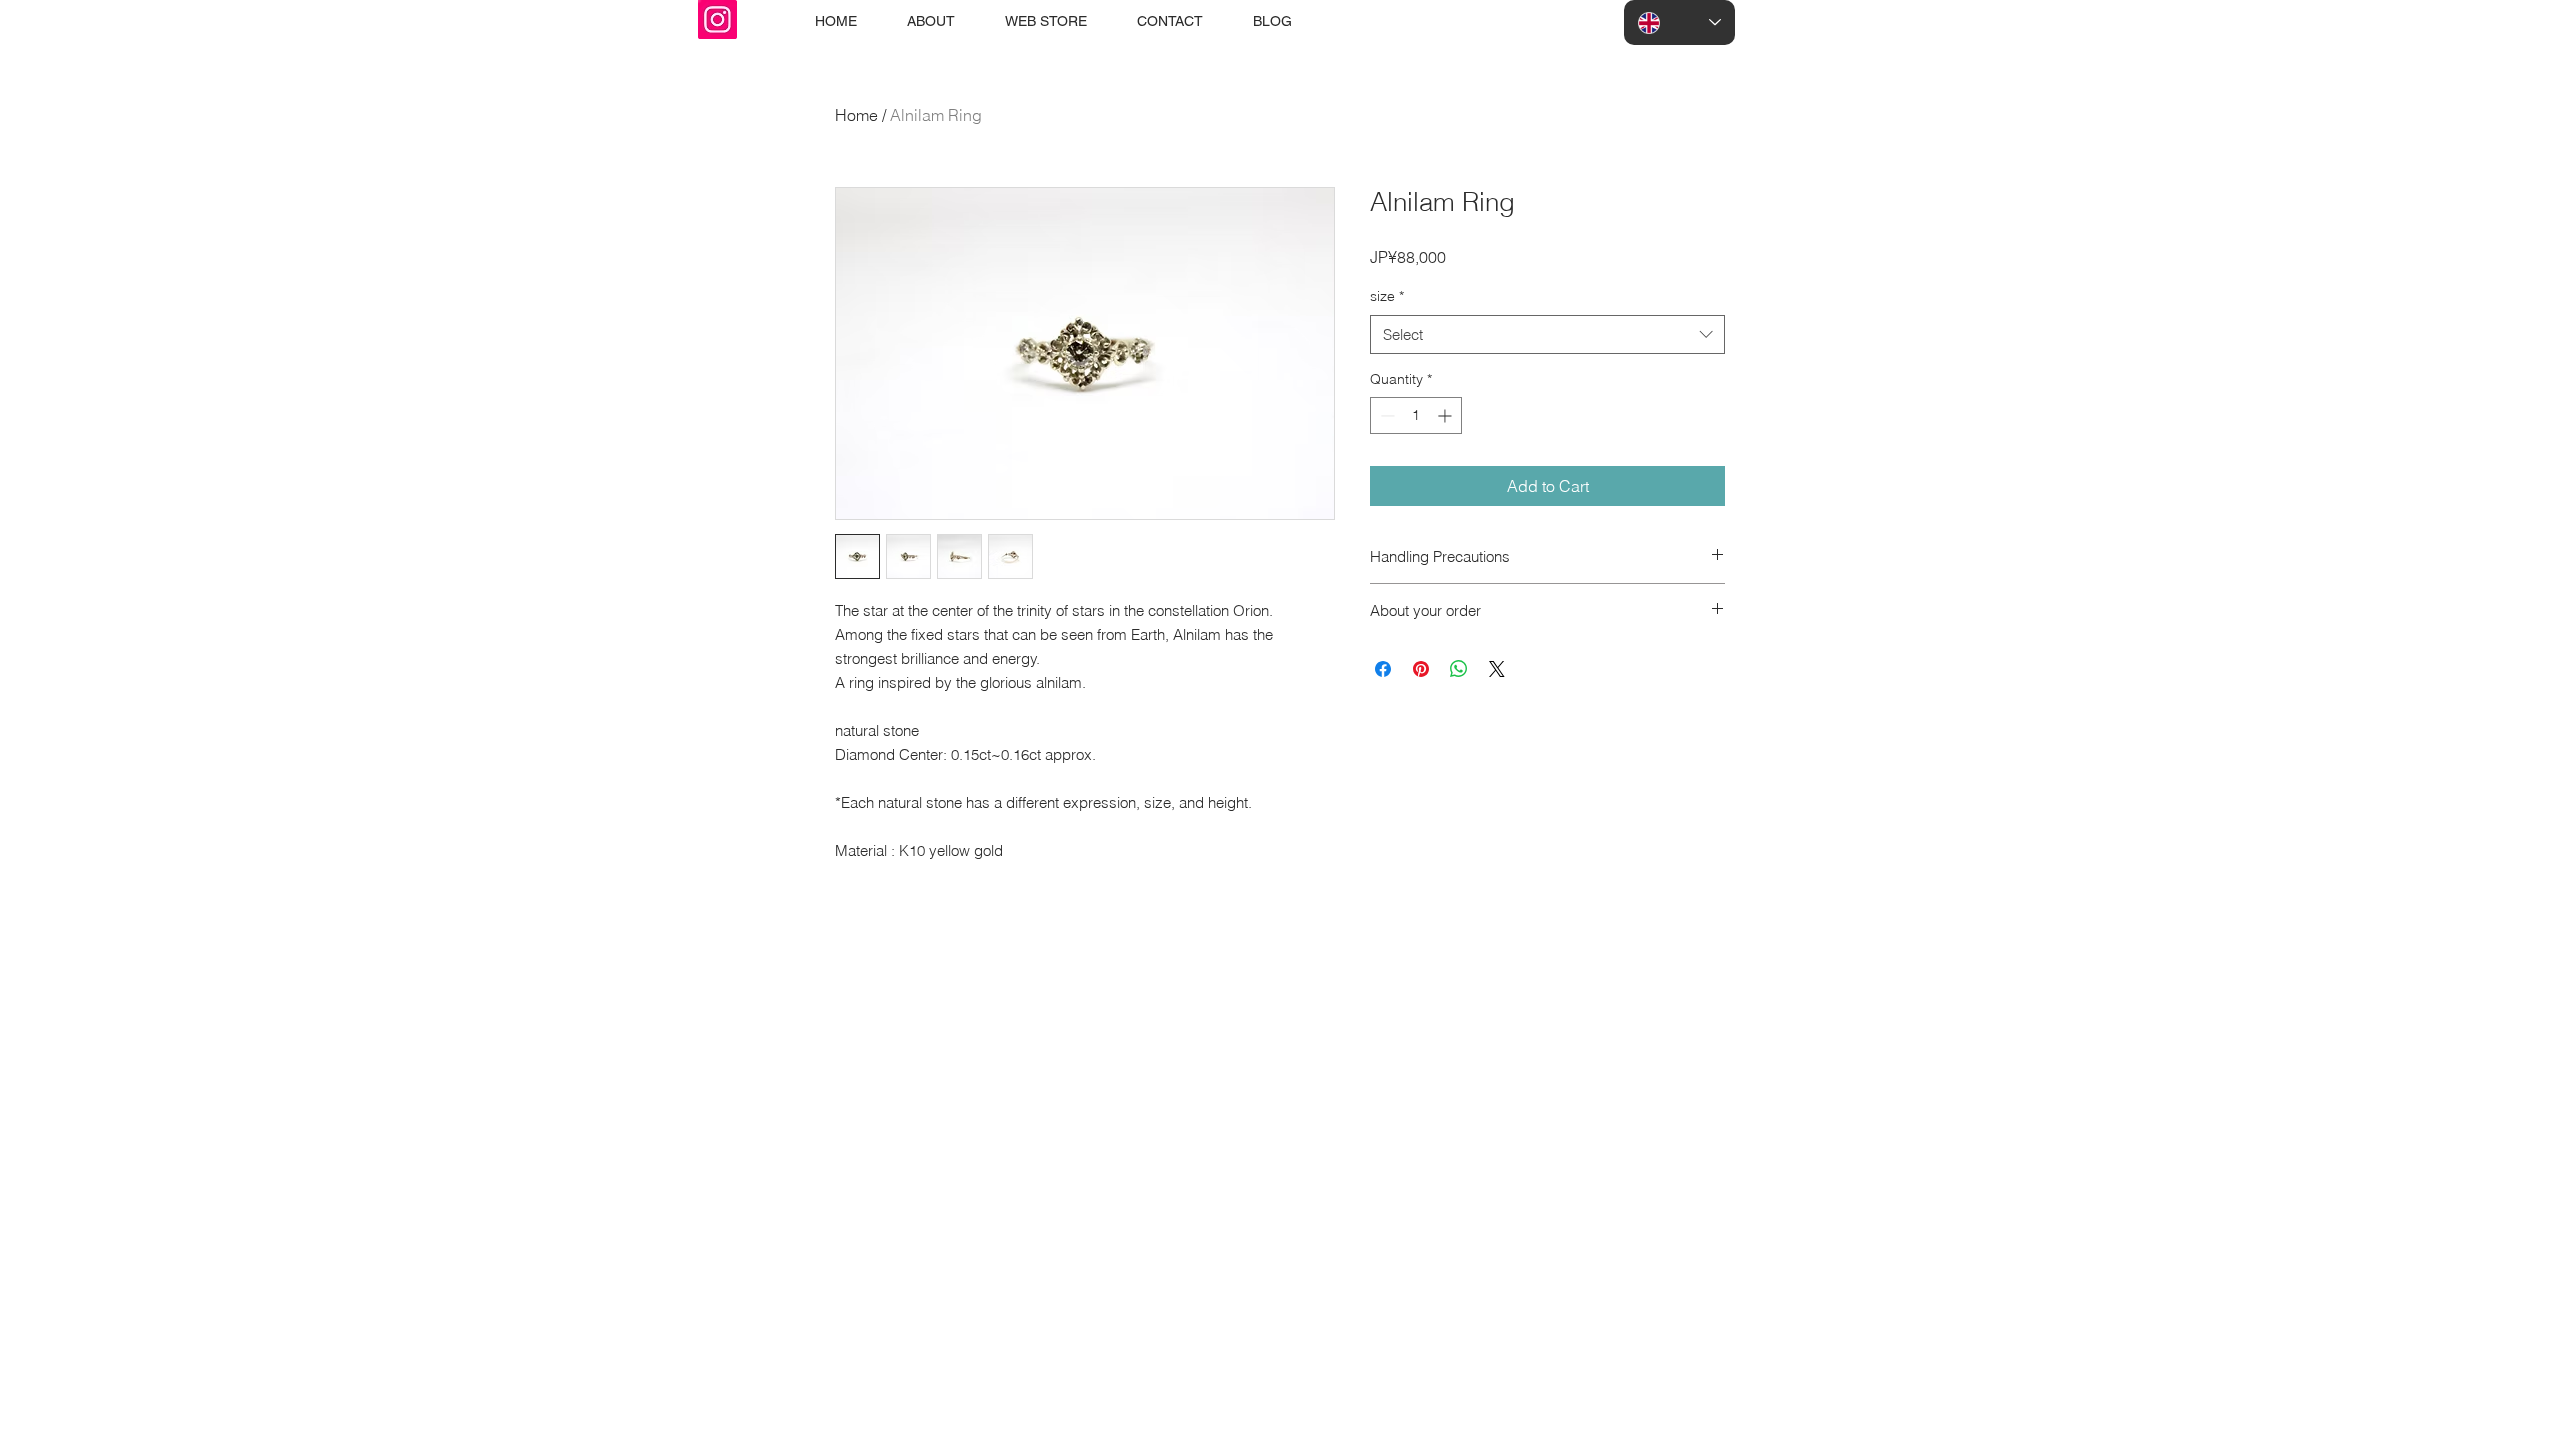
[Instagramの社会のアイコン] (717, 19)
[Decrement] (1385, 415)
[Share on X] (1497, 669)
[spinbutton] (1416, 415)
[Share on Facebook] (1383, 669)
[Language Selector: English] (1679, 22)
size (1387, 296)
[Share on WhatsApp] (1459, 669)
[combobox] (1547, 334)
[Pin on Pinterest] (1421, 669)
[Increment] (1446, 415)
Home (856, 115)
